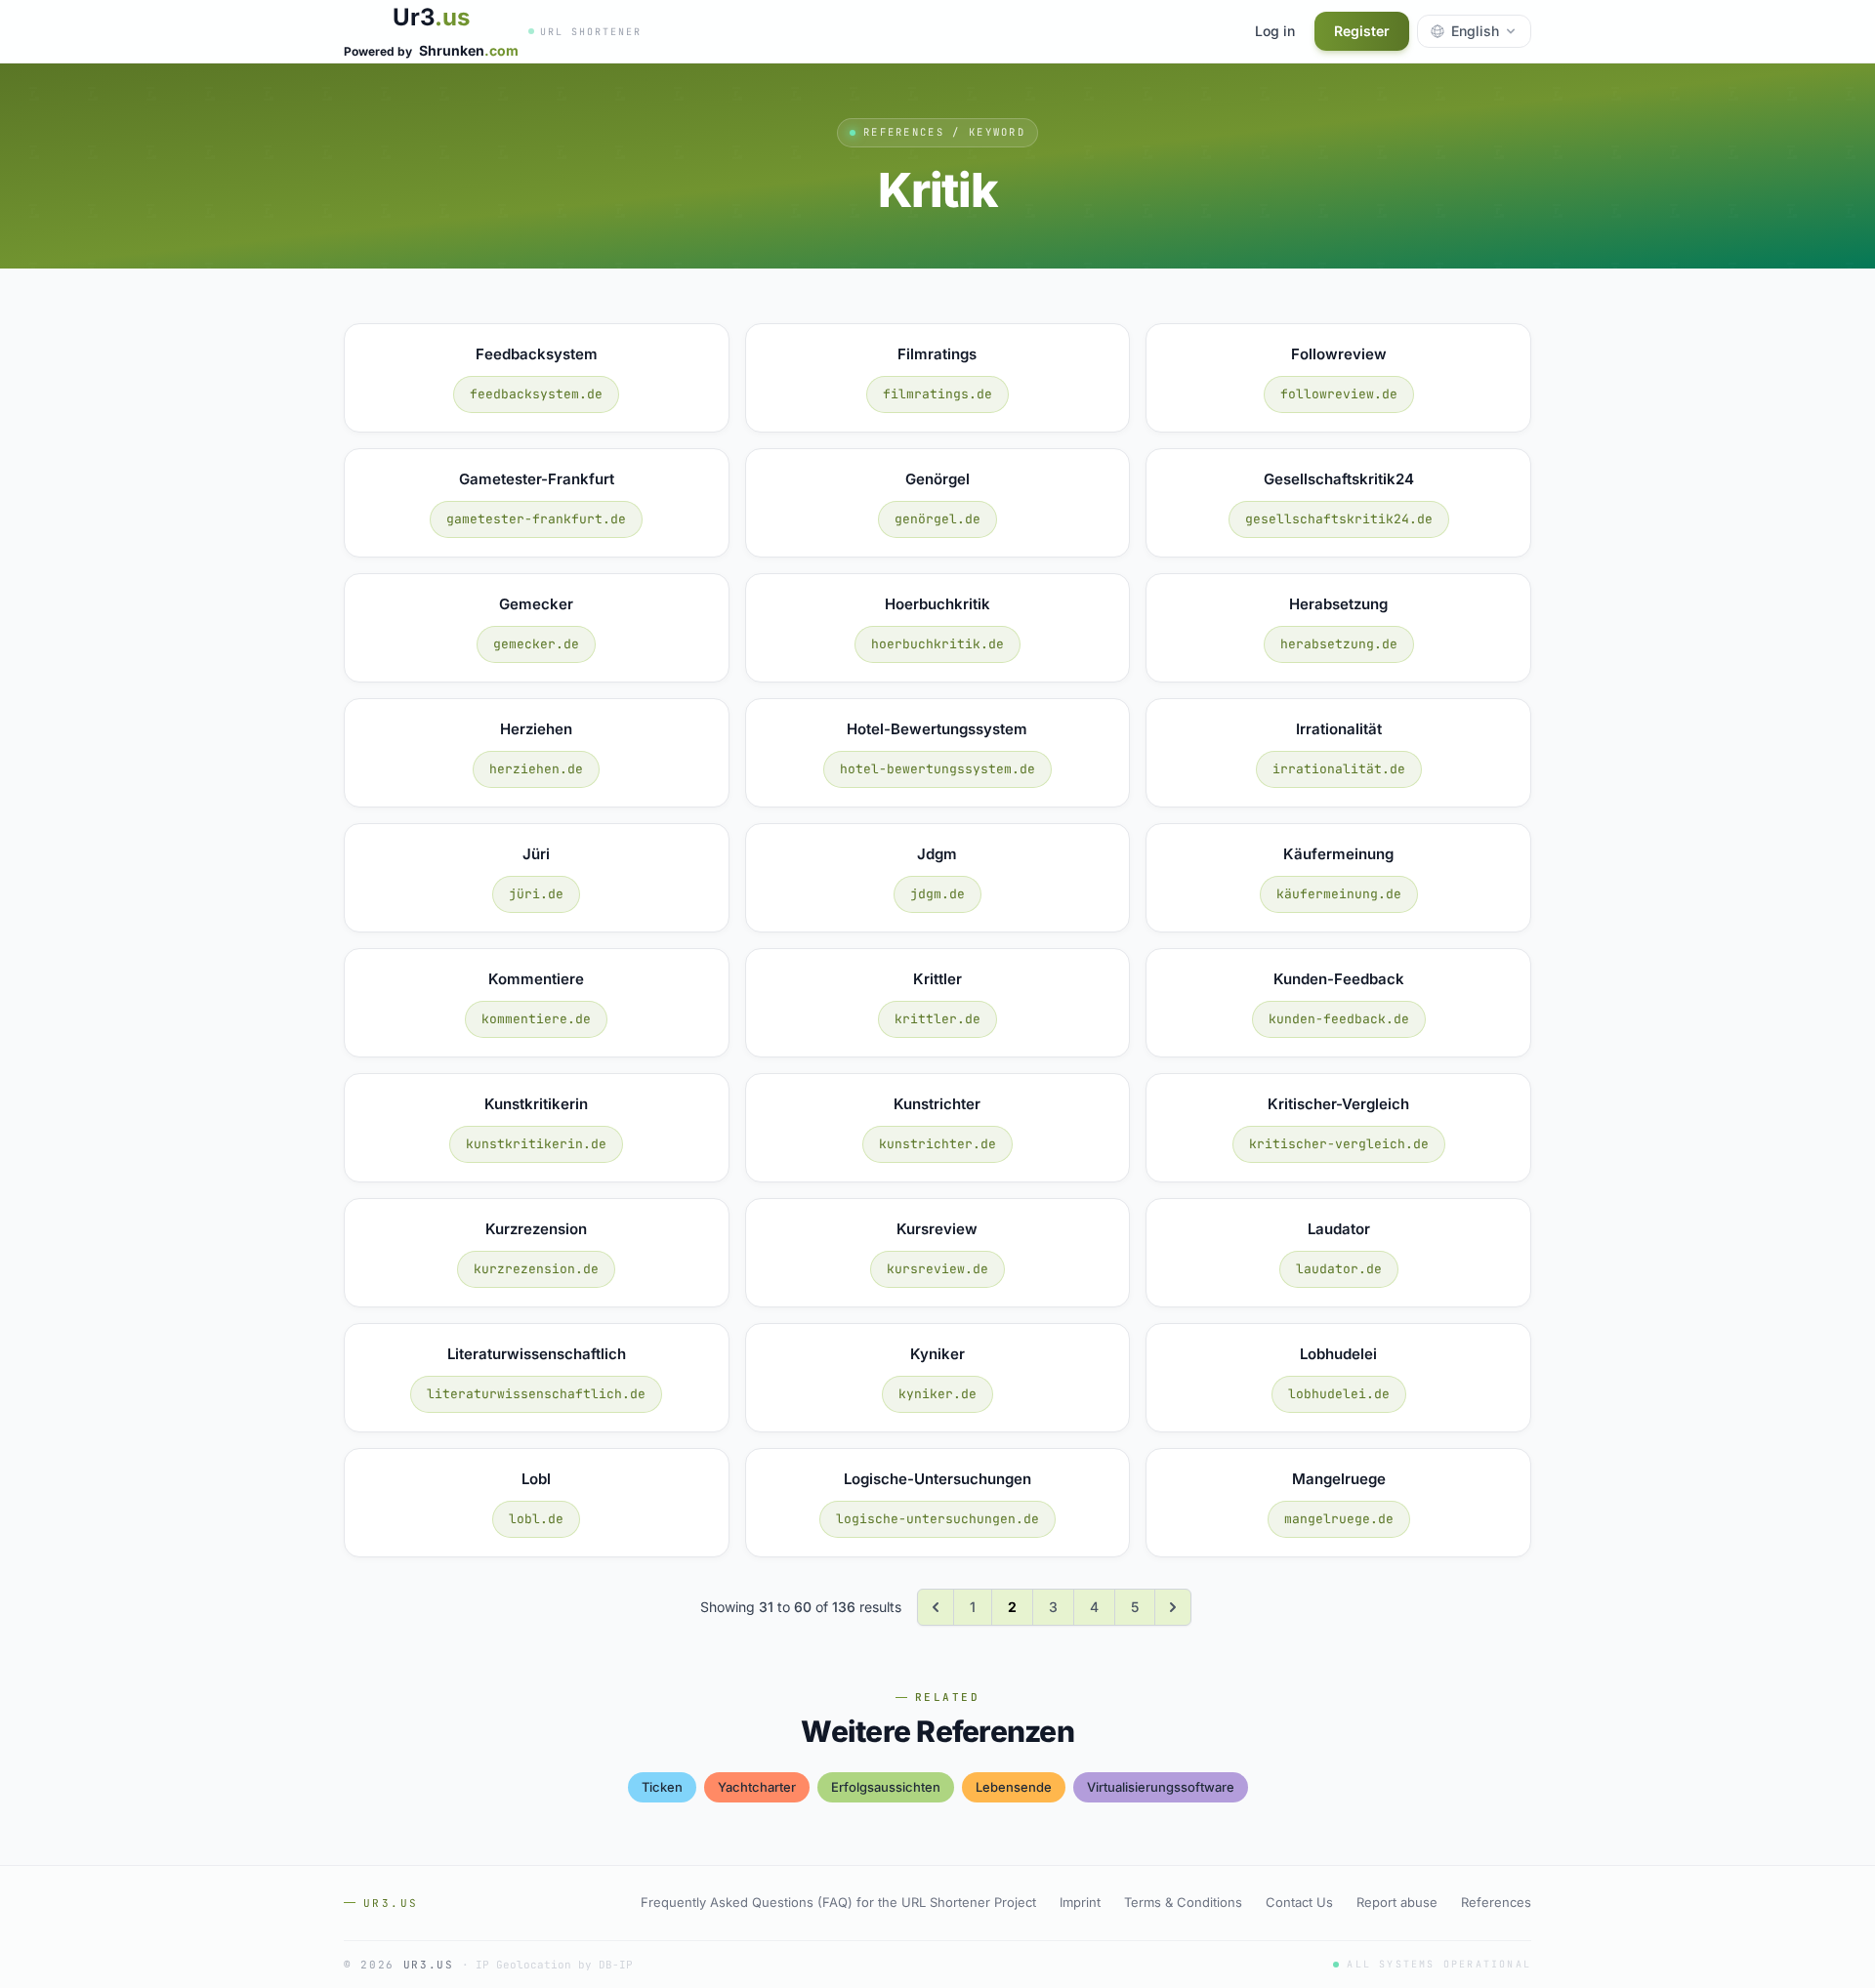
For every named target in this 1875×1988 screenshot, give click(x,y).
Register (1362, 31)
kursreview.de (937, 1269)
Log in (1275, 31)
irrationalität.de (1339, 769)
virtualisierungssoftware (1161, 1787)
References (1496, 1902)
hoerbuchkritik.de (937, 644)
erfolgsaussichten (886, 1787)
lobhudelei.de (1339, 1394)
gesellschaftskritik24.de (1339, 519)
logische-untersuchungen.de (937, 1519)
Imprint (1080, 1902)
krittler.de (937, 1019)
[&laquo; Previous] (936, 1607)
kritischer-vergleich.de (1339, 1144)
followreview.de (1339, 394)
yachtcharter (757, 1787)
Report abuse (1397, 1902)
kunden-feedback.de (1339, 1019)
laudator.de (1339, 1269)
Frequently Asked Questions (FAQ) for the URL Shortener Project (838, 1902)
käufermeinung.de (1339, 894)
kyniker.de (937, 1394)
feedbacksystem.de (536, 394)
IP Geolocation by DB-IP (554, 1965)
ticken (662, 1787)
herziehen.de (536, 769)
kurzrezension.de (536, 1269)
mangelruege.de (1339, 1519)
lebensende (1014, 1787)
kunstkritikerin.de (536, 1144)
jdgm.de (937, 894)
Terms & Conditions (1183, 1902)
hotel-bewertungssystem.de (937, 769)
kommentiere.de (536, 1019)
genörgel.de (937, 519)
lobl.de (536, 1519)
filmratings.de (937, 394)
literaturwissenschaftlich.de (536, 1394)
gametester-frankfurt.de (536, 519)
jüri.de (536, 894)
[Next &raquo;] (1173, 1607)
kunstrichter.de (937, 1144)
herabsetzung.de (1339, 644)
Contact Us (1299, 1902)
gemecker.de (536, 644)
